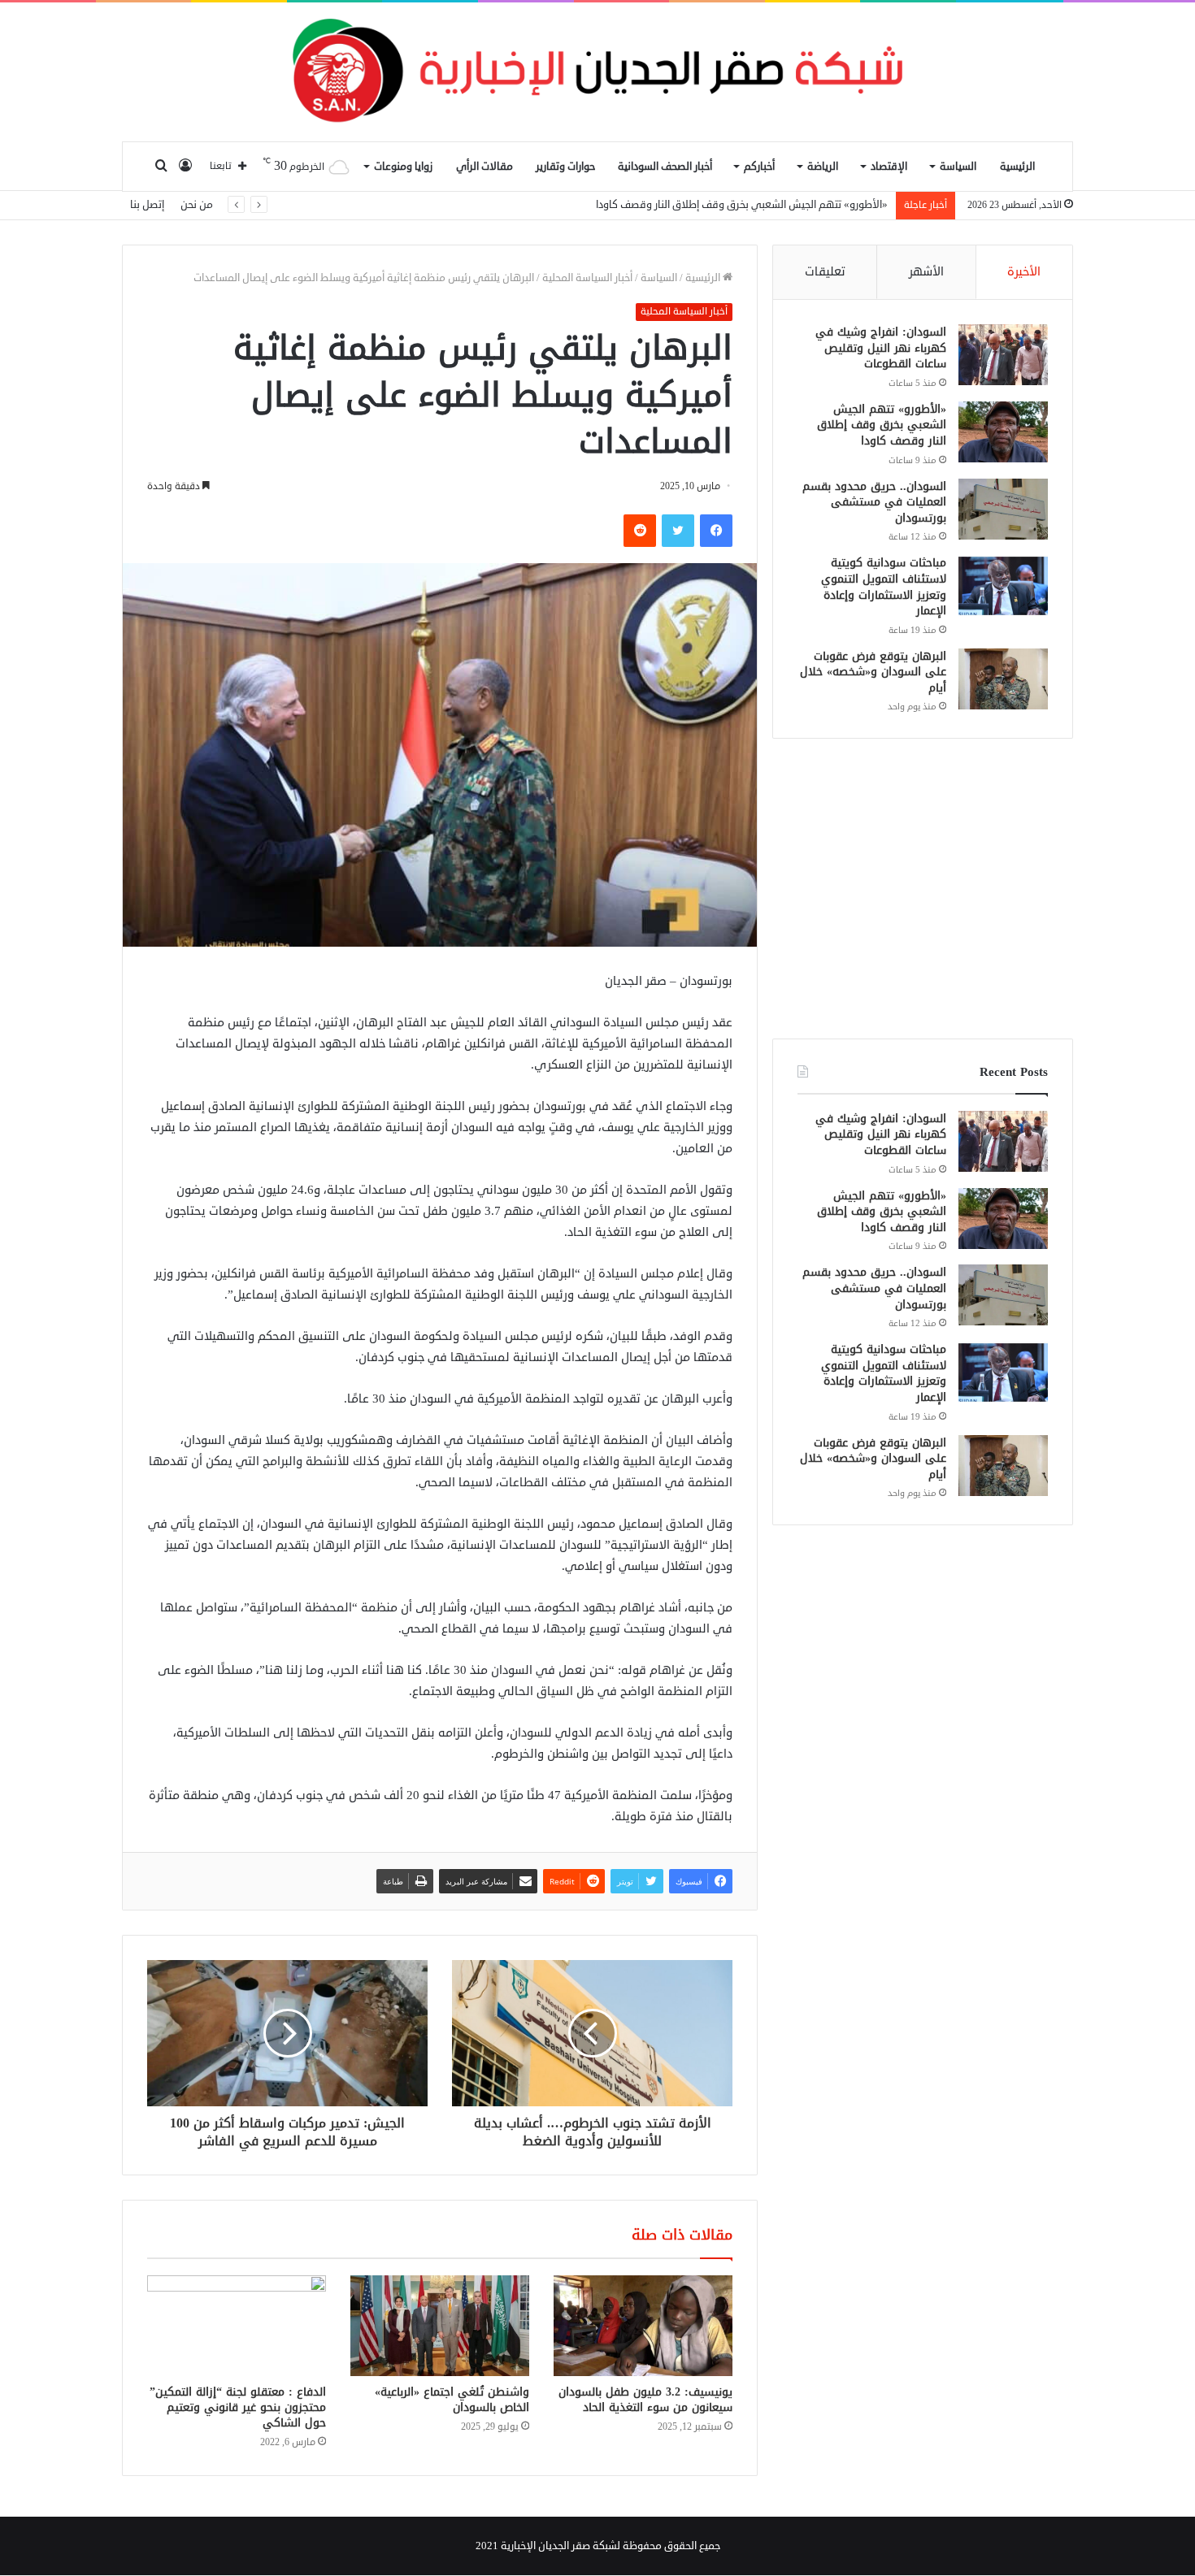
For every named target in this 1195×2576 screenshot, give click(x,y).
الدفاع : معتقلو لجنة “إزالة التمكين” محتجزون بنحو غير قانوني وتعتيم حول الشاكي (238, 2407)
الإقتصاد (889, 167)
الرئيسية (1017, 167)
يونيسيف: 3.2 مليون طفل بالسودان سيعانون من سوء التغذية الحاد (645, 2400)
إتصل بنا (147, 205)
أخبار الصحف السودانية (665, 167)
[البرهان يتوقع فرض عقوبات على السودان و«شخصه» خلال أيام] (1003, 679)
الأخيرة (1024, 272)
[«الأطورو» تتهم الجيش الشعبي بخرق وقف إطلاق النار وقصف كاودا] (1003, 432)
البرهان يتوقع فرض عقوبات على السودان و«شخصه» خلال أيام (873, 672)
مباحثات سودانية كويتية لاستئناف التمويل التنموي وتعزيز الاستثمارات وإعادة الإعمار (884, 587)
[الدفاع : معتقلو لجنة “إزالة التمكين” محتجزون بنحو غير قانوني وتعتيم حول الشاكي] (237, 2326)
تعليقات (825, 272)
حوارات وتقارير (565, 167)
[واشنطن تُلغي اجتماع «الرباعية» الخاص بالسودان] (440, 2326)
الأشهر (926, 272)
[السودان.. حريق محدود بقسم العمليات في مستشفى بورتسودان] (1003, 509)
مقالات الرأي (485, 167)
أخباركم (759, 167)
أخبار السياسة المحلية (587, 278)
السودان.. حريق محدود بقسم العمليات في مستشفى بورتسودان (749, 205)
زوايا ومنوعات (403, 167)
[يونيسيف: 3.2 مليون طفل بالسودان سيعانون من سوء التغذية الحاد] (643, 2326)
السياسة (958, 167)
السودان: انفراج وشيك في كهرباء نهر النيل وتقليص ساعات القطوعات (881, 348)
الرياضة (823, 167)
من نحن (197, 205)
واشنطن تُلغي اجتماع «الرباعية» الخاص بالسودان (452, 2400)
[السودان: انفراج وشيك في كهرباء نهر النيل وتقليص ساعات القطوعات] (1003, 355)
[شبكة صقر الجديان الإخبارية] (597, 72)
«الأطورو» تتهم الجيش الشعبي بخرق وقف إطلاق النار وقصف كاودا (882, 425)
